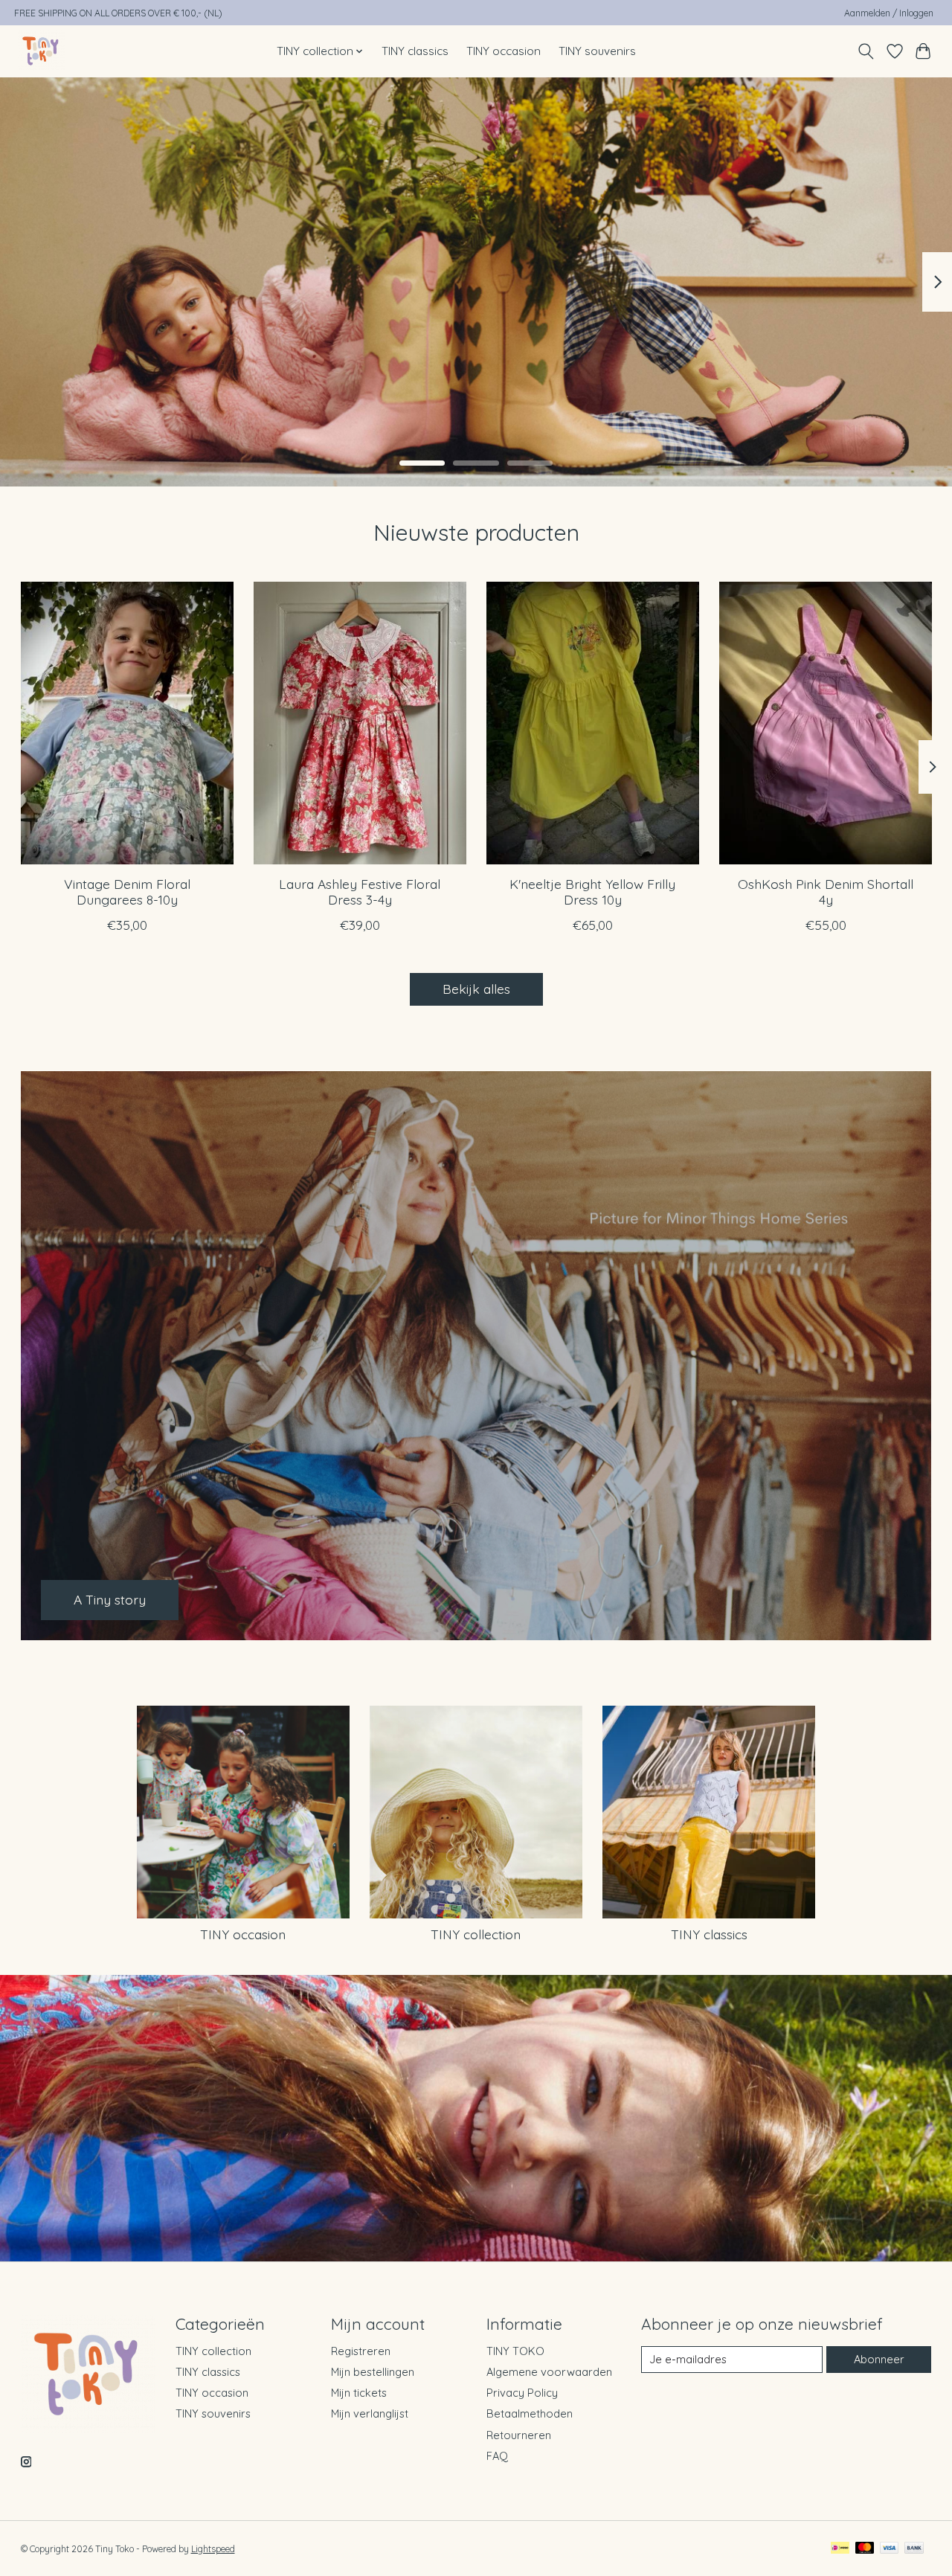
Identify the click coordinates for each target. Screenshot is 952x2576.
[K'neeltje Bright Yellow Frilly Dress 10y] (593, 723)
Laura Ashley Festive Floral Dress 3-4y (360, 892)
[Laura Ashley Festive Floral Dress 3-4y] (360, 723)
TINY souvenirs (597, 51)
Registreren (361, 2351)
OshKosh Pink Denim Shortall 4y (826, 892)
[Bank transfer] (914, 2549)
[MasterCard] (865, 2549)
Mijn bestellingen (373, 2372)
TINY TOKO (515, 2351)
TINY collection (476, 1934)
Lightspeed (213, 2549)
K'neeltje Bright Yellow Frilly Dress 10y (592, 892)
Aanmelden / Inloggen (889, 13)
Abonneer (879, 2359)
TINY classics (415, 51)
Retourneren (519, 2435)
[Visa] (890, 2549)
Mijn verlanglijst (370, 2413)
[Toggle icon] (865, 51)
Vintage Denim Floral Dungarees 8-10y (126, 892)
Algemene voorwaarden (549, 2372)
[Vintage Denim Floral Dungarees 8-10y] (127, 723)
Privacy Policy (522, 2393)
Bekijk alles (476, 989)
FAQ (497, 2456)
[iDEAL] (840, 2549)
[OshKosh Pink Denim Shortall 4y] (826, 723)
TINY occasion (504, 51)
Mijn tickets (359, 2393)
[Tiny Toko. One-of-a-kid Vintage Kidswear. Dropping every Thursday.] (41, 51)
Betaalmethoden (530, 2413)
